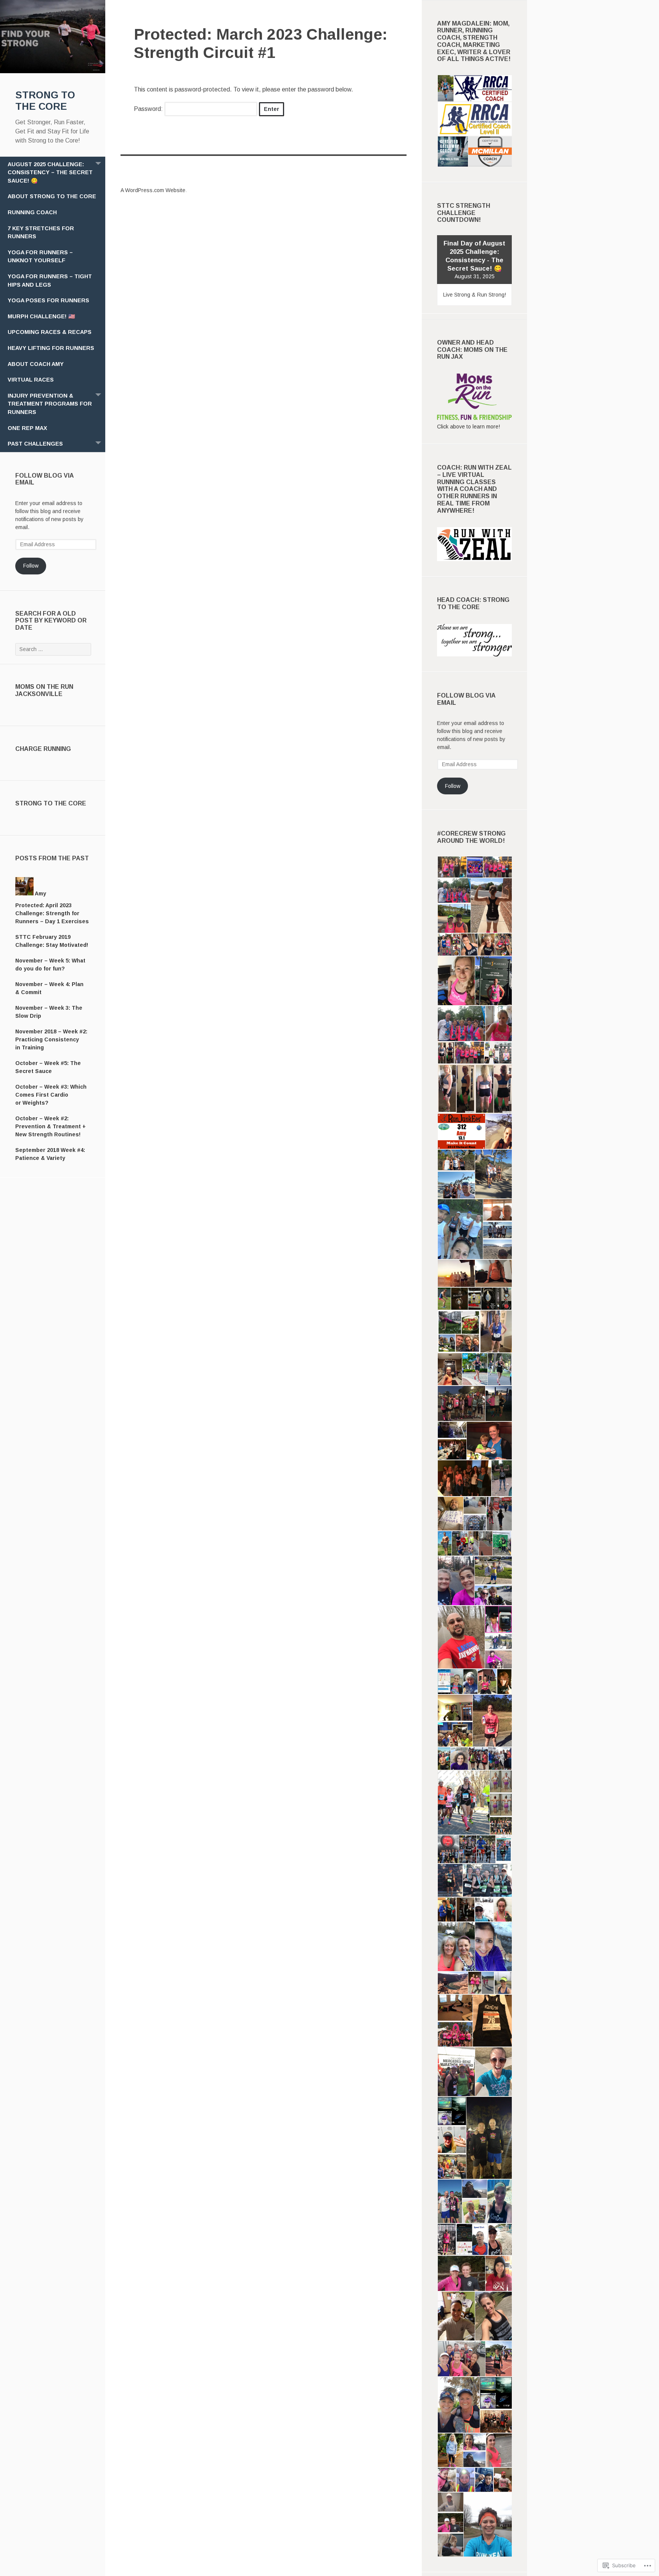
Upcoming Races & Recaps (50, 332)
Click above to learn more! (469, 427)
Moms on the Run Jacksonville (44, 690)
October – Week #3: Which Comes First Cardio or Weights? (51, 1095)
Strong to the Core (51, 803)
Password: (149, 109)
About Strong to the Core (52, 196)
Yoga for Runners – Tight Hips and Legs (50, 281)
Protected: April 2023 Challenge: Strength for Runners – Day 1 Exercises (52, 913)
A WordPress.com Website (153, 190)
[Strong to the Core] (53, 71)
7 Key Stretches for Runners (41, 233)
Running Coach (32, 212)
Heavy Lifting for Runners (51, 348)
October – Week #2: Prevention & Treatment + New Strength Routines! (51, 1126)
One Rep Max (27, 428)
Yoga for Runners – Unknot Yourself (40, 257)
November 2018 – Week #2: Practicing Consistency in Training (51, 1039)
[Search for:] (53, 649)
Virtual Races (31, 380)
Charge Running (43, 749)
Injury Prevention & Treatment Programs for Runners (50, 404)
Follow (31, 566)
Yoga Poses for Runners (48, 300)
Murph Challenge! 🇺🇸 (41, 316)
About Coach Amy (36, 364)
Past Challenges (35, 444)
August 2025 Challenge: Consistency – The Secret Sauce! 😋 (50, 172)
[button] (445, 88)
